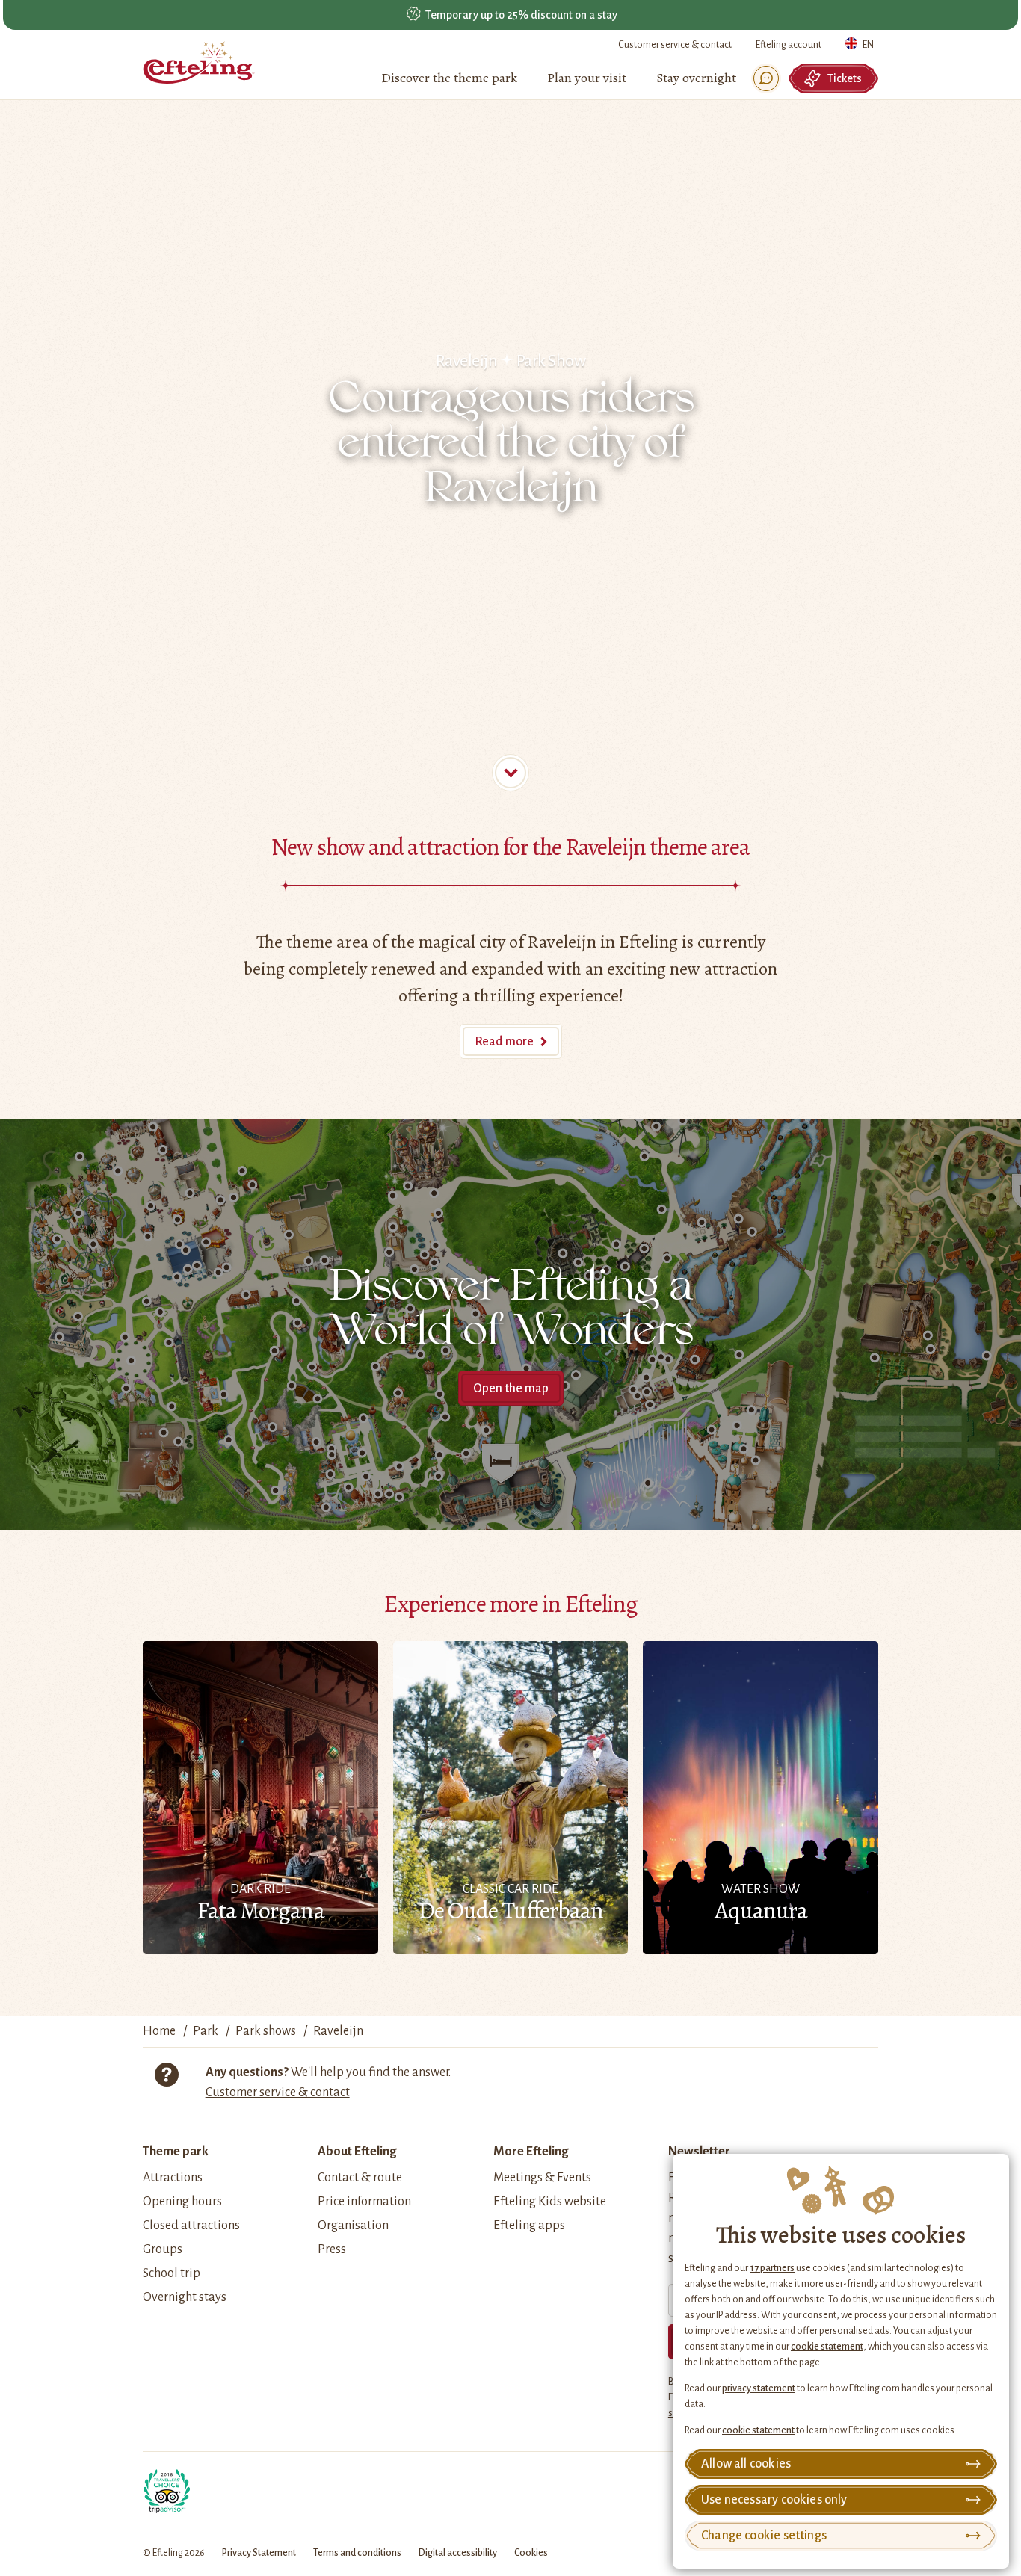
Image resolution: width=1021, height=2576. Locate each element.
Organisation (353, 2226)
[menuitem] (449, 78)
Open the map (511, 1389)
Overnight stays (185, 2297)
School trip (172, 2273)
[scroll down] (510, 773)
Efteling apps (529, 2226)
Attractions (173, 2178)
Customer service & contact (675, 45)
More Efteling (531, 2152)
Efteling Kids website (550, 2202)
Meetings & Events (542, 2178)
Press (332, 2249)
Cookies (531, 2553)
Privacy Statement (259, 2553)
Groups (163, 2249)
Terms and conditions (357, 2553)
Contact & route (360, 2178)
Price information (364, 2202)
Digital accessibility (458, 2553)
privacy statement (759, 2388)
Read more (504, 1042)
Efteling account (789, 45)
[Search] (766, 78)
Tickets (845, 78)
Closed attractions (191, 2226)
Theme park (176, 2152)
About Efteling (357, 2152)
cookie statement (827, 2347)
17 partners (772, 2268)
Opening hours (182, 2202)
